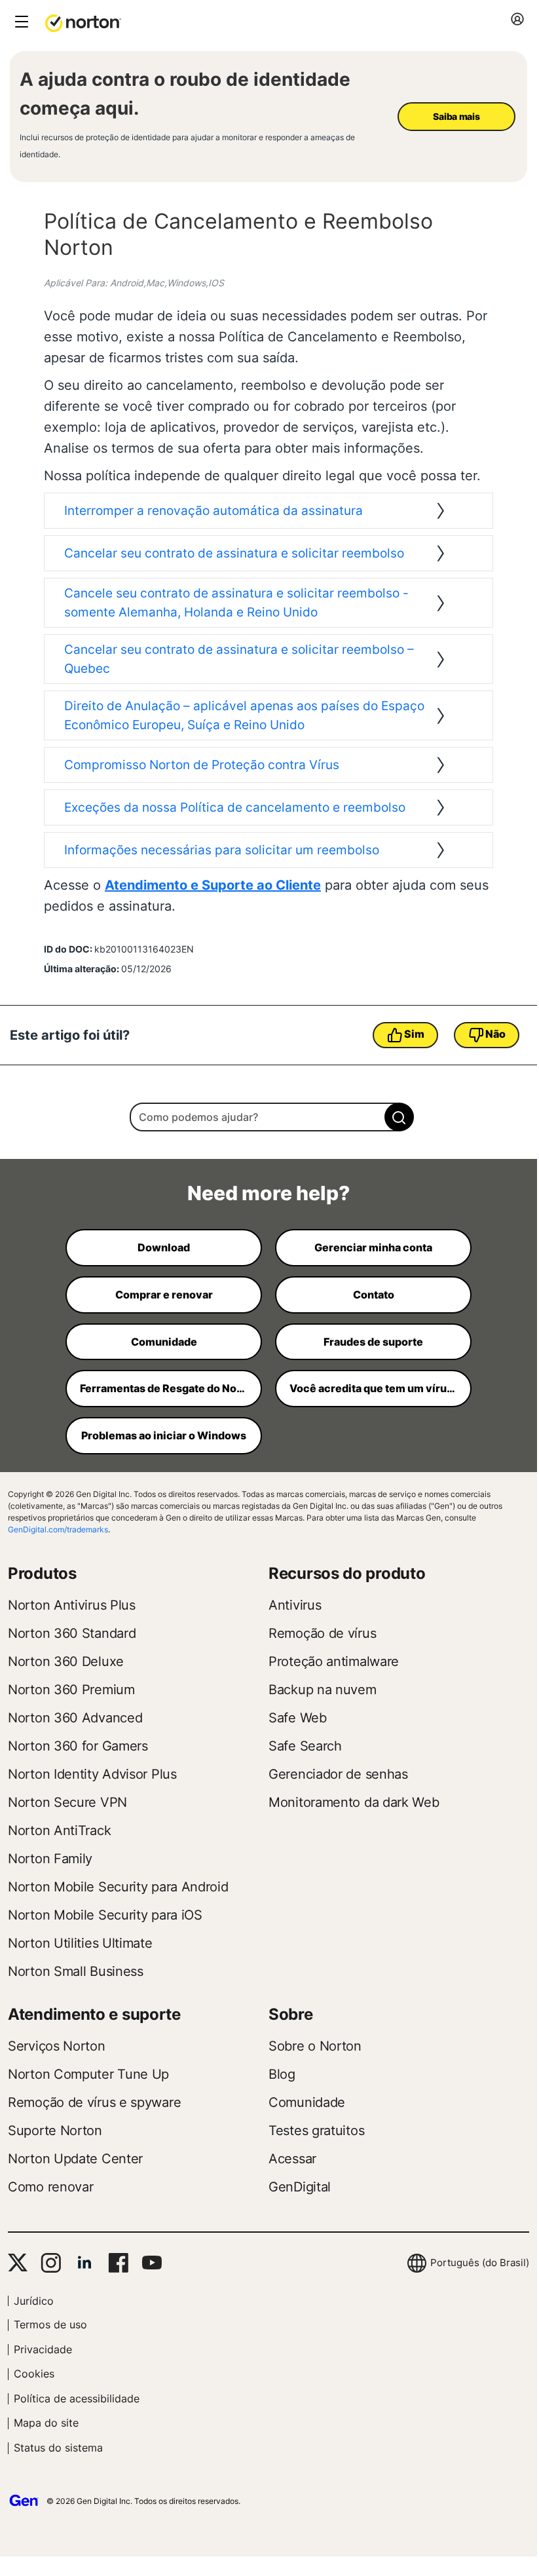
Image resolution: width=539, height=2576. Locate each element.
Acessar (292, 2159)
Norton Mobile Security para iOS (105, 1915)
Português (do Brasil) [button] (480, 2263)
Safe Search (305, 1746)
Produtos (42, 1573)
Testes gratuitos (316, 2131)
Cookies (34, 2374)
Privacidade (43, 2349)
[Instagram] (51, 2263)
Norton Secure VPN (67, 1802)
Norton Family (50, 1859)
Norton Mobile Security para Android (118, 1887)
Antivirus (295, 1605)
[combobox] (268, 1117)
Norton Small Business (76, 1971)
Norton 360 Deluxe (66, 1661)
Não (495, 1034)
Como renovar (50, 2187)
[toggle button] (20, 23)
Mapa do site (46, 2423)
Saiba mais (456, 116)
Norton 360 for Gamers (78, 1746)
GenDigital (300, 2187)
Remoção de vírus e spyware (94, 2102)
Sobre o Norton (315, 2046)
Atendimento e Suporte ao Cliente (213, 885)
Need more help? (269, 1193)
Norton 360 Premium (71, 1690)
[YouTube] (152, 2263)
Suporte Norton (55, 2131)
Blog (282, 2074)
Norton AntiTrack (59, 1830)
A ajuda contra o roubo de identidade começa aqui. (185, 94)
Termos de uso (50, 2324)
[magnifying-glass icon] (399, 1117)
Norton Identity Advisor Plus (92, 1774)
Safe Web (298, 1718)
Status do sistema (58, 2448)
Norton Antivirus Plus (72, 1605)
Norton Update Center (75, 2159)
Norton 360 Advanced (75, 1718)
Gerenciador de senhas (338, 1774)
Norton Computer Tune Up (88, 2074)
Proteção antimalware (334, 1661)
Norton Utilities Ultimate (80, 1943)
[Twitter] (18, 2263)
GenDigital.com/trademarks (58, 1529)
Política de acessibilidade (77, 2398)
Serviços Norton (57, 2046)
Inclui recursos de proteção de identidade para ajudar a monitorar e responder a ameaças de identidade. (187, 146)
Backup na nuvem (323, 1690)
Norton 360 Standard (72, 1633)
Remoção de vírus (322, 1633)
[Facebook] (118, 2263)
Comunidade (307, 2102)
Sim (414, 1034)
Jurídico (34, 2301)
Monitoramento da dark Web (354, 1802)
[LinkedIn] (84, 2263)
